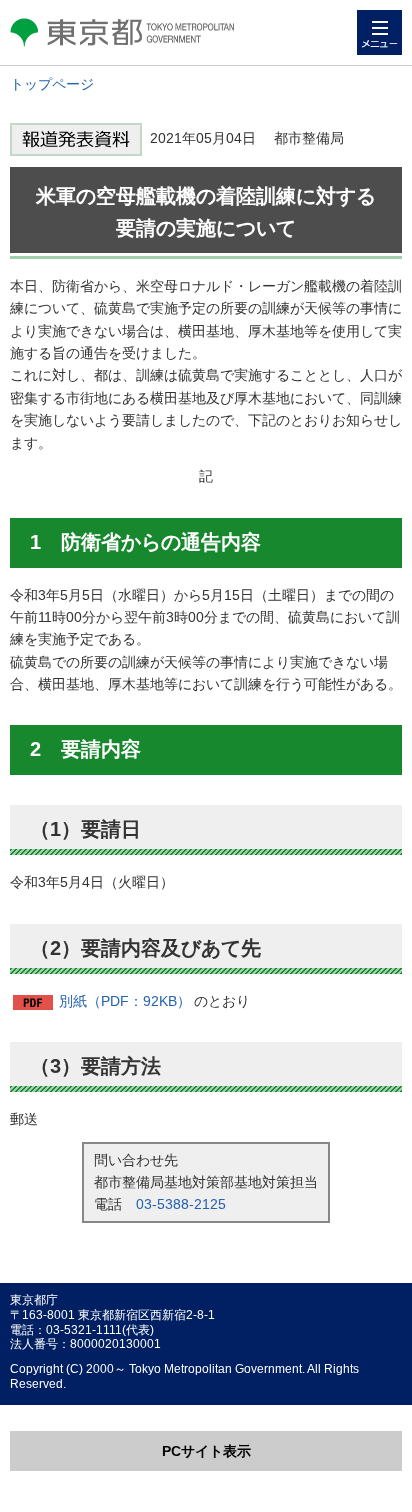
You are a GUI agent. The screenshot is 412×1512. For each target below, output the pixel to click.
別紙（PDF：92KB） (125, 1001)
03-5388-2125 (181, 1204)
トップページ (52, 84)
